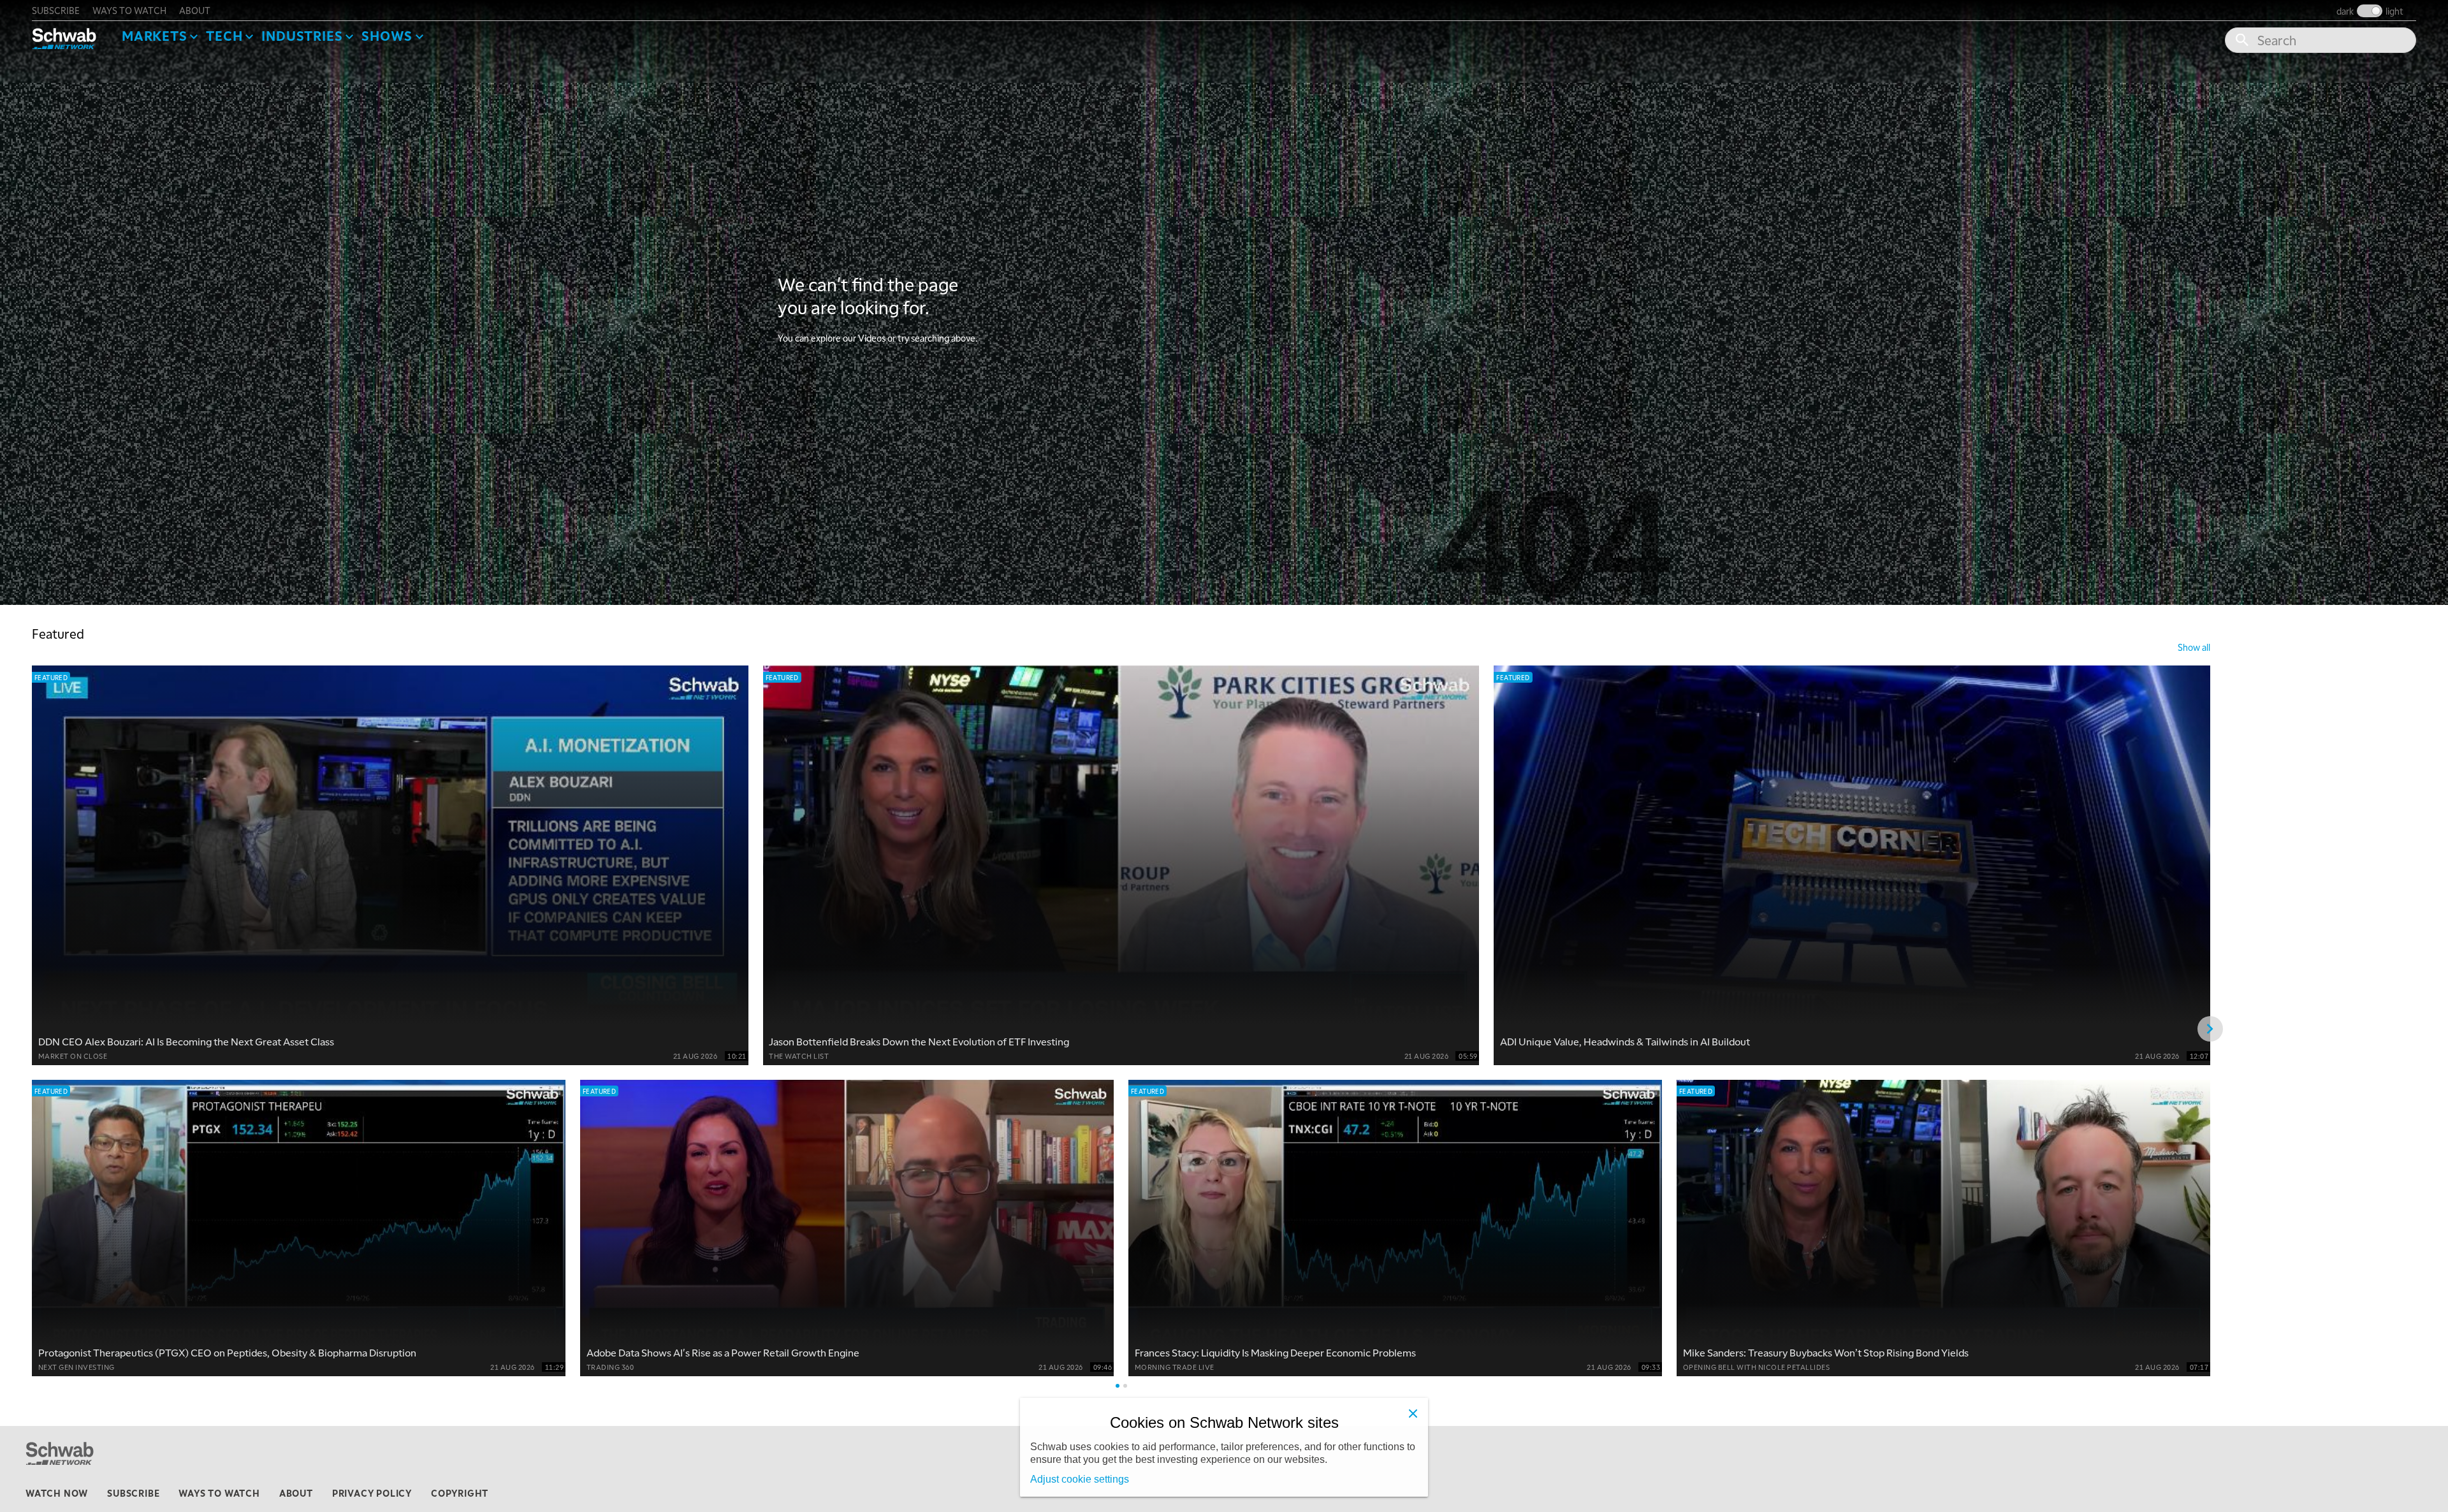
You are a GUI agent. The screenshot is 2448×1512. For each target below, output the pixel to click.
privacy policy (372, 1493)
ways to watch (129, 10)
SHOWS (387, 36)
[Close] (1413, 1413)
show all (2194, 647)
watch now (57, 1493)
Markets (155, 36)
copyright (460, 1493)
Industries (302, 36)
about (195, 10)
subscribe (56, 10)
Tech (224, 36)
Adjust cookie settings (1080, 1479)
